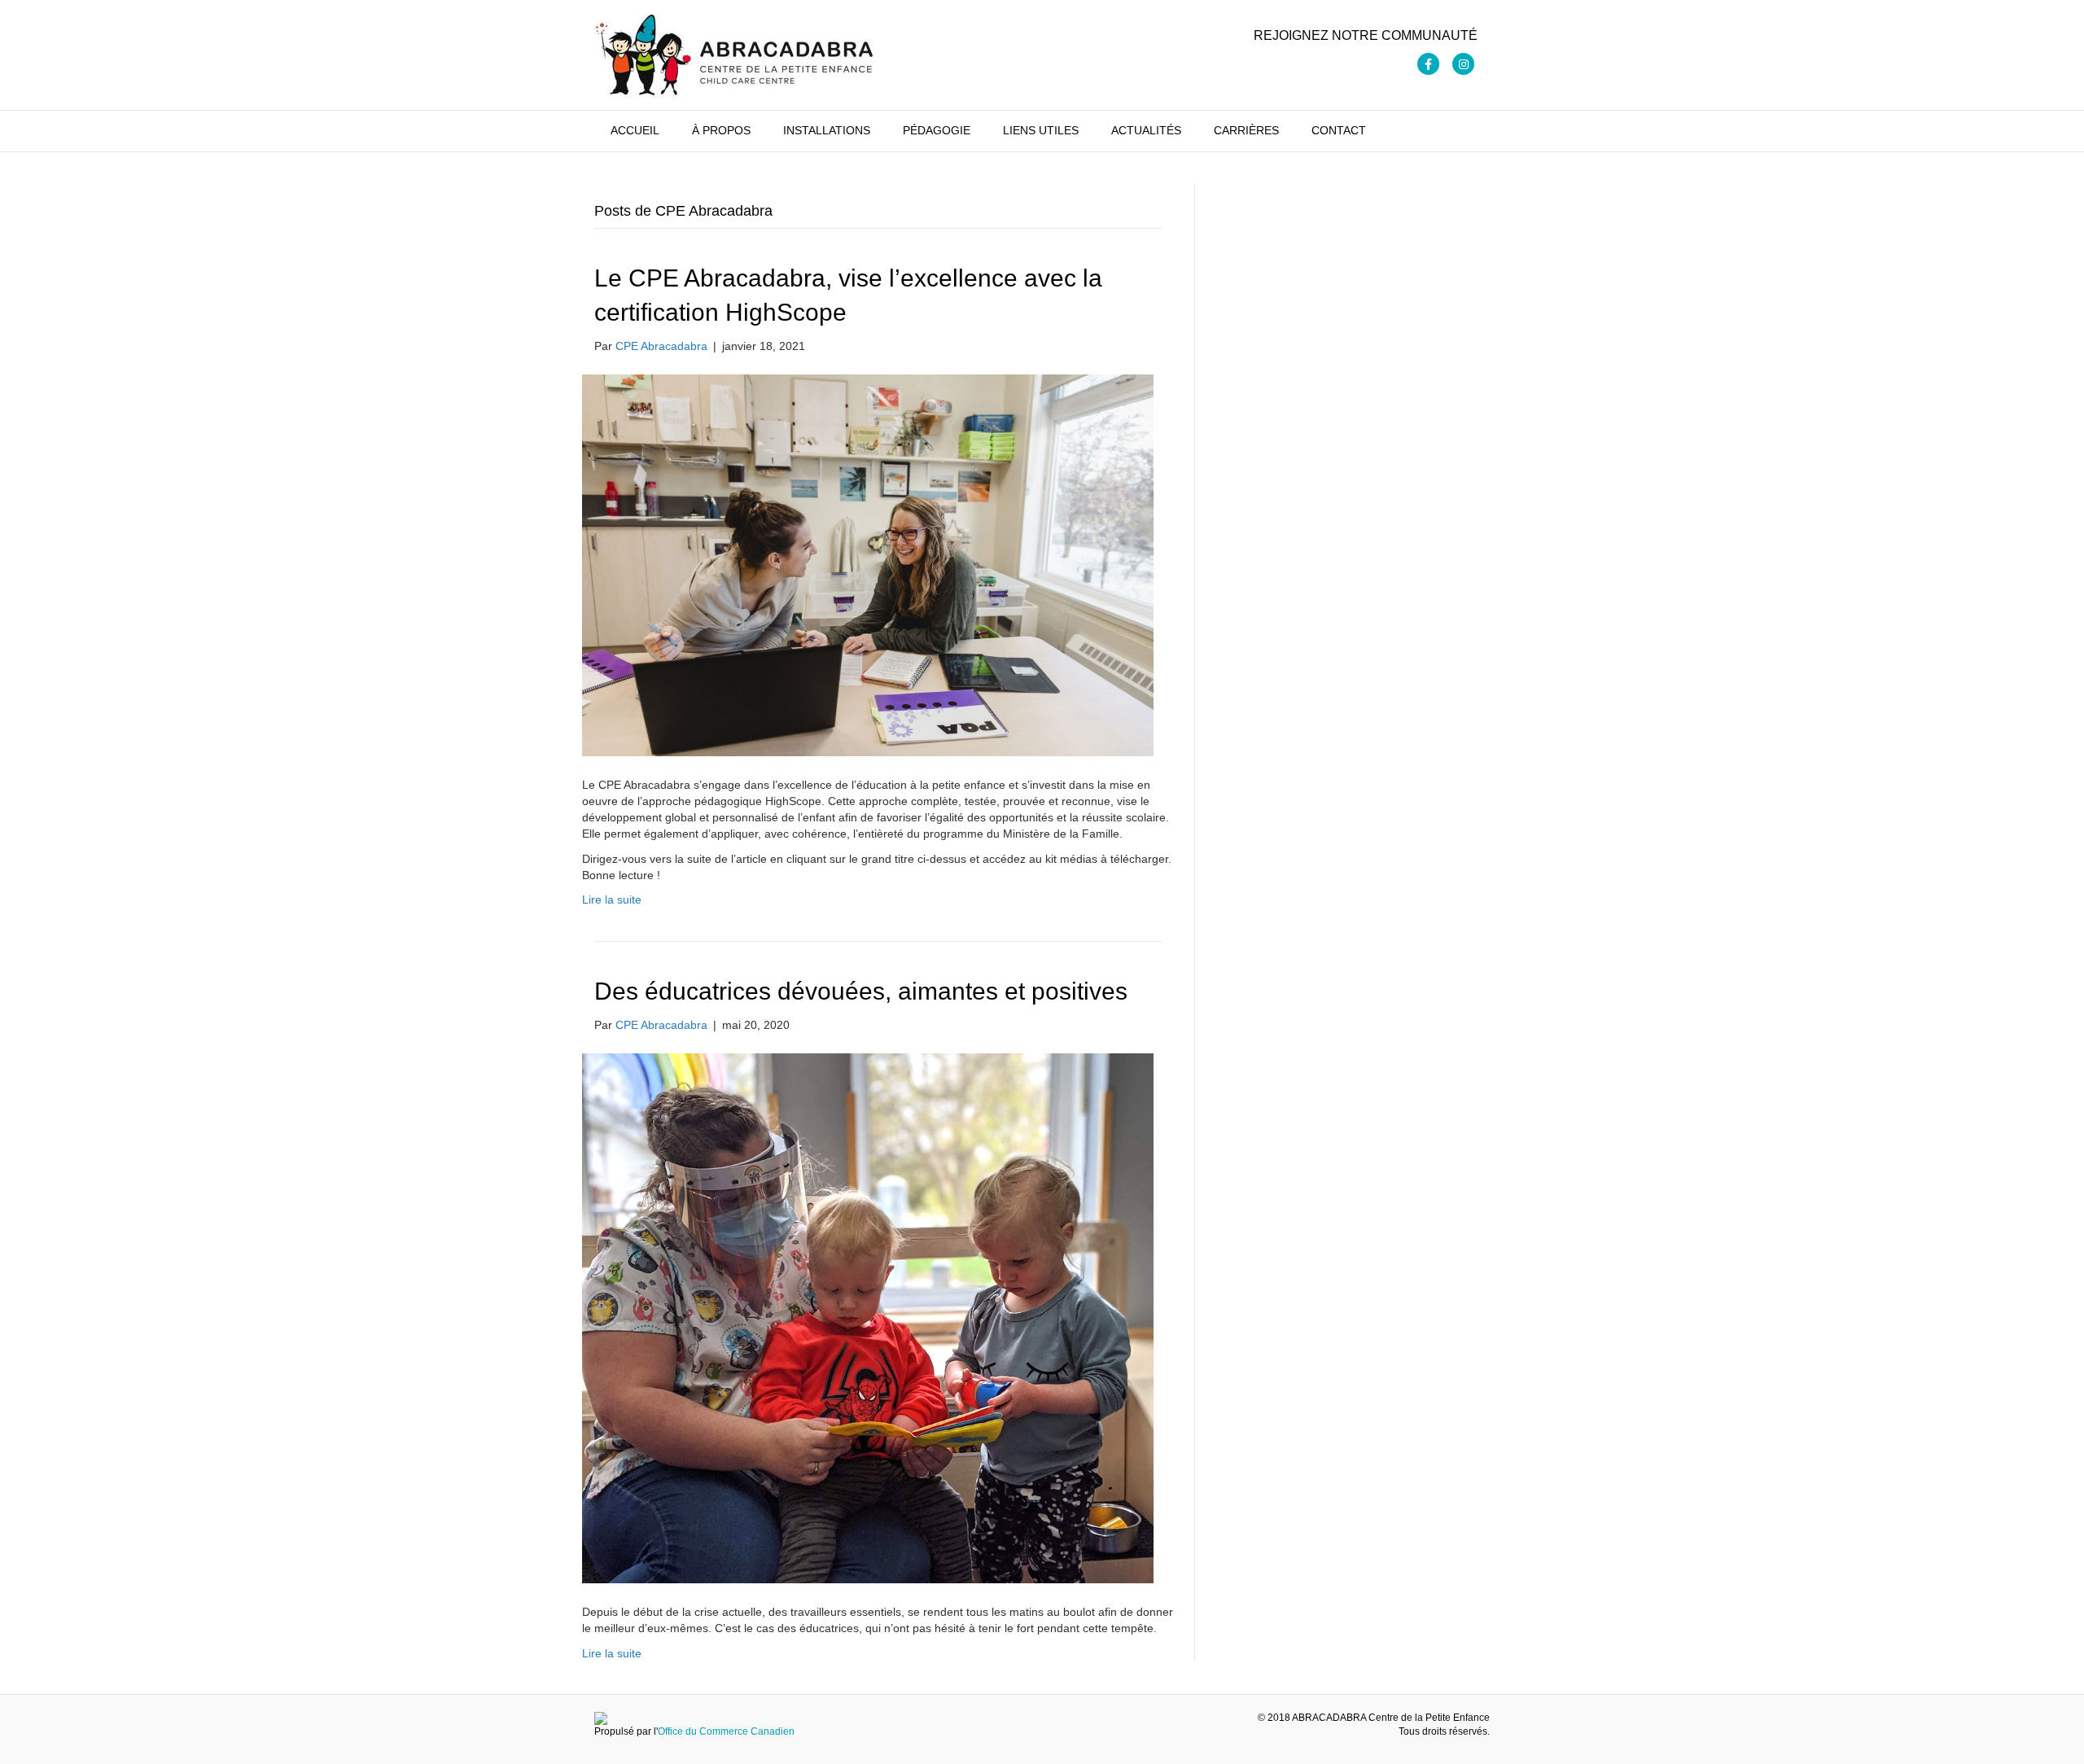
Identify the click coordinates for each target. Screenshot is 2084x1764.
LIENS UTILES (1041, 130)
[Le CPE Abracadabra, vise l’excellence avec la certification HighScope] (868, 564)
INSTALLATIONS (827, 130)
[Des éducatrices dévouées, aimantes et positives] (868, 1317)
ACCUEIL (635, 130)
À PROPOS (721, 130)
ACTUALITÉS (1146, 130)
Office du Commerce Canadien (726, 1731)
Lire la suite (612, 900)
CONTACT (1339, 130)
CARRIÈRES (1246, 130)
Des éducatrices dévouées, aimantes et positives (861, 991)
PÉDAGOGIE (937, 130)
